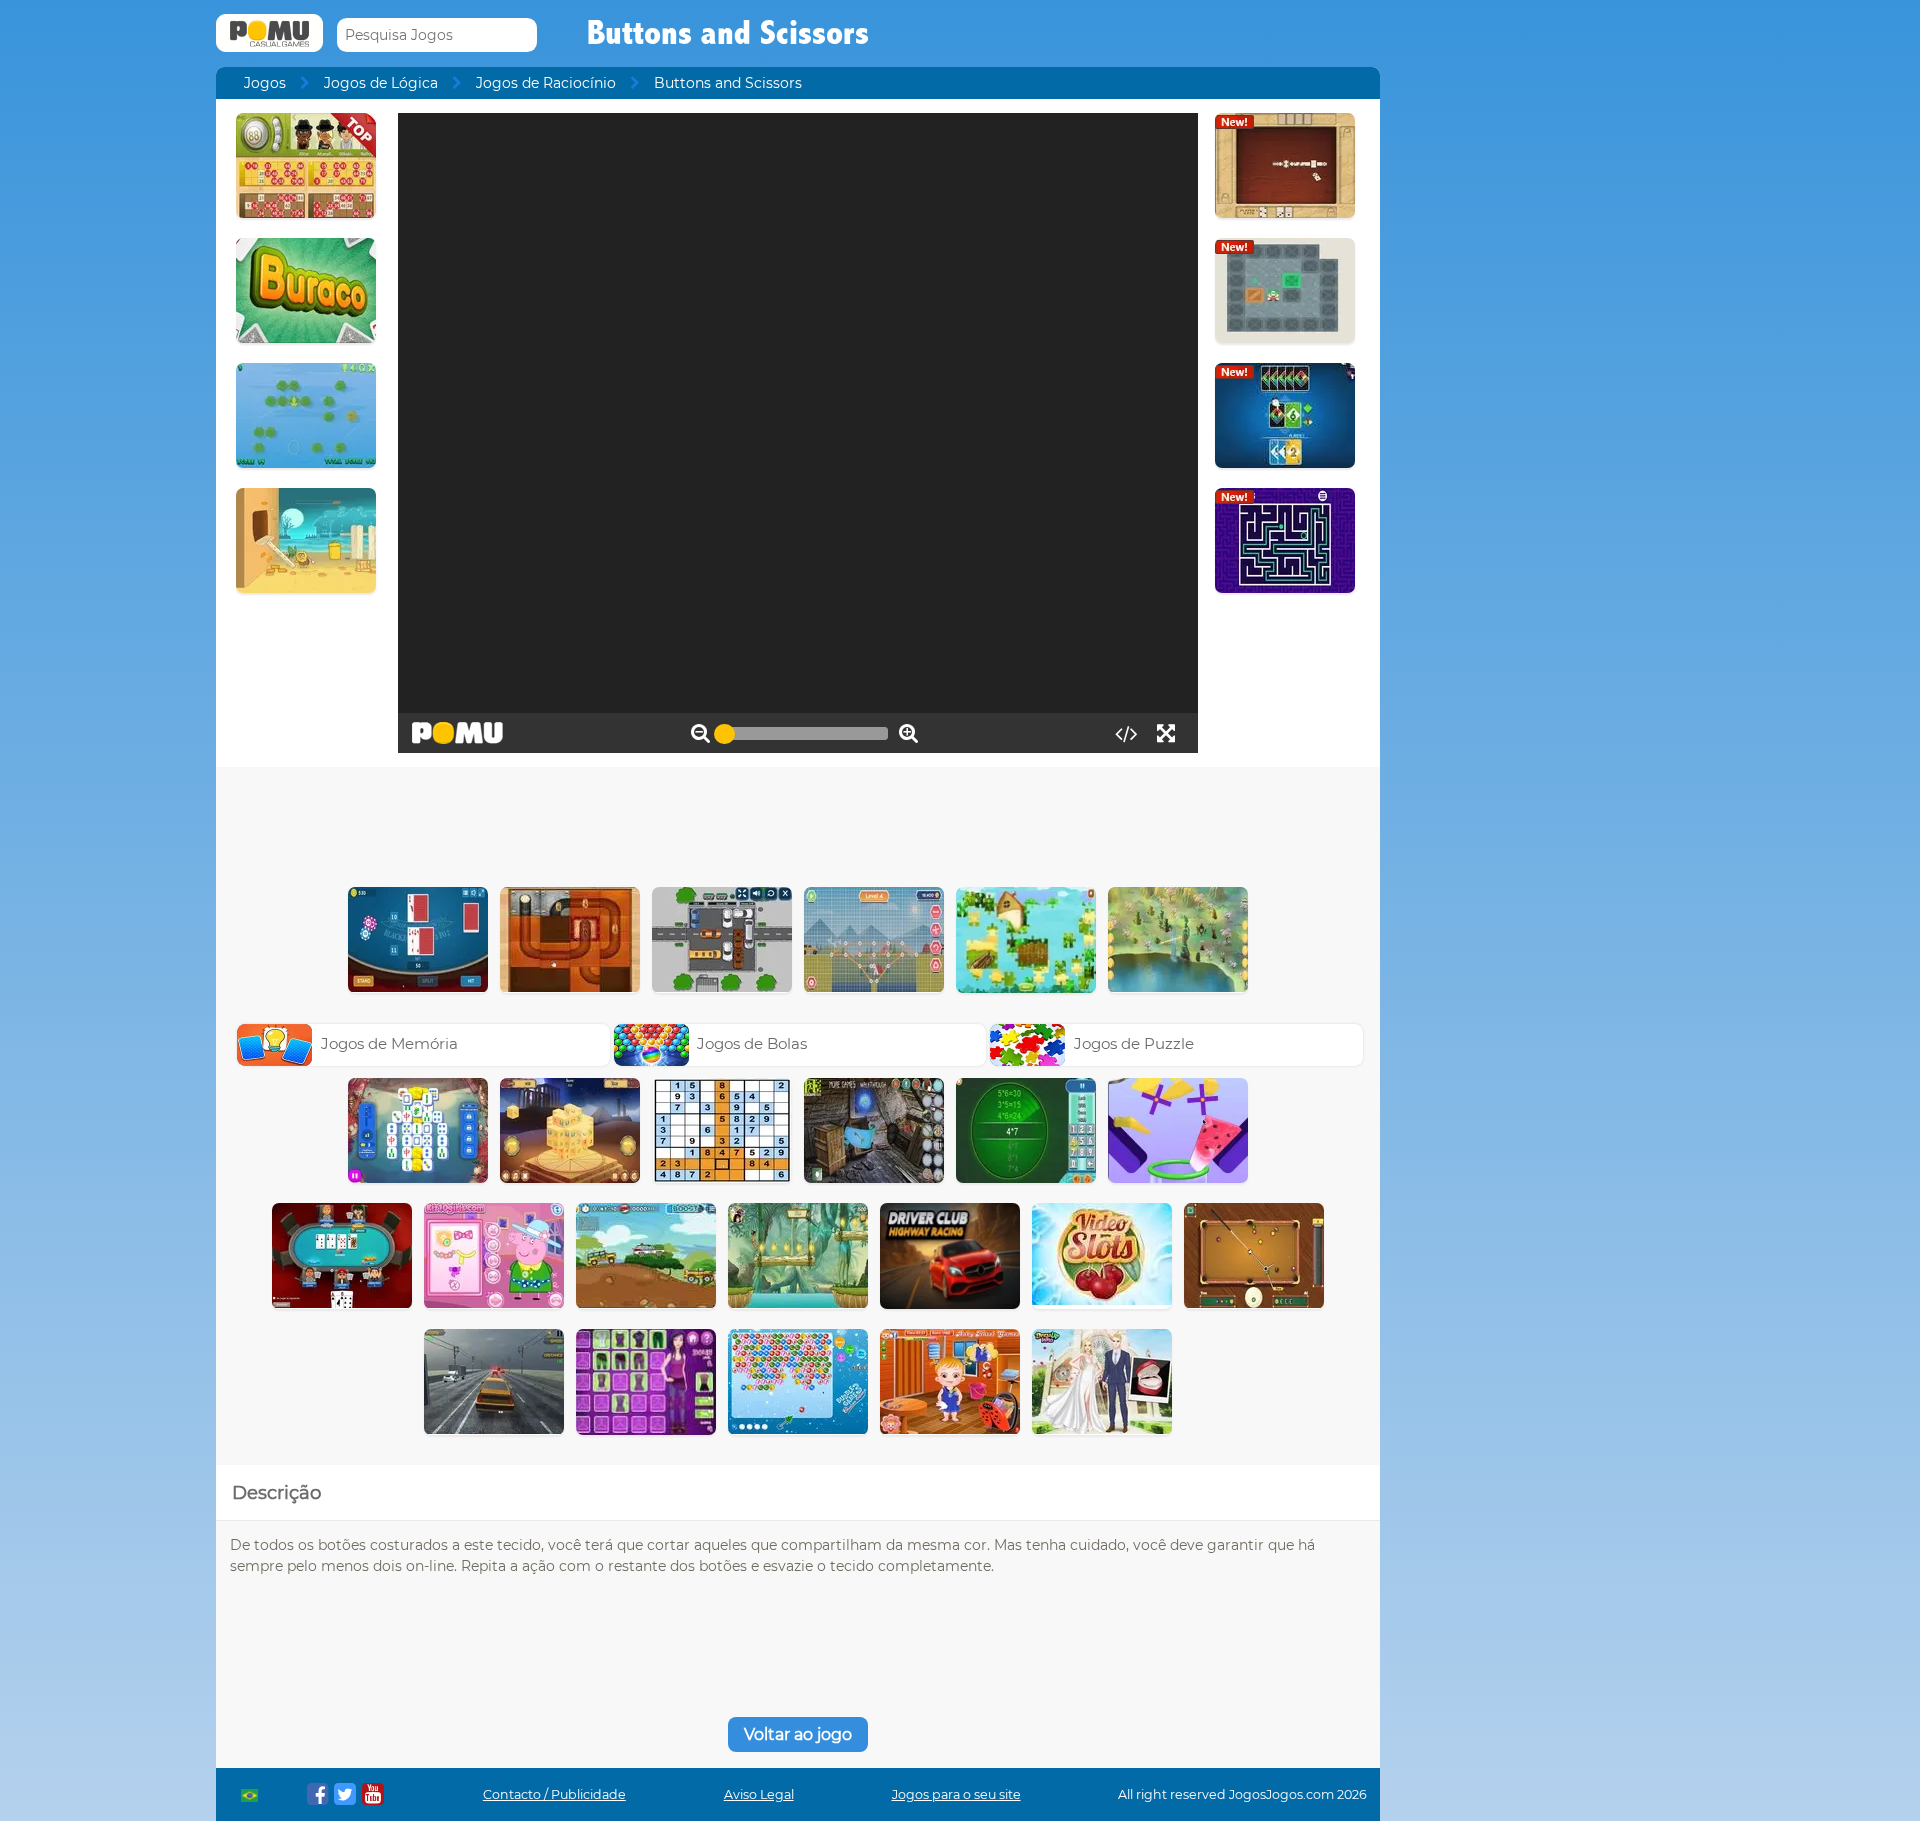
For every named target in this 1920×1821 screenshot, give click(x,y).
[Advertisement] (798, 822)
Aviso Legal (759, 1794)
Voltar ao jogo (798, 1734)
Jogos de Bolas (752, 1043)
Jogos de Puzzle (1134, 1043)
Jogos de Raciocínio (546, 83)
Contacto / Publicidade (554, 1794)
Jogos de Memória (389, 1043)
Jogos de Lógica (381, 83)
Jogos (265, 83)
